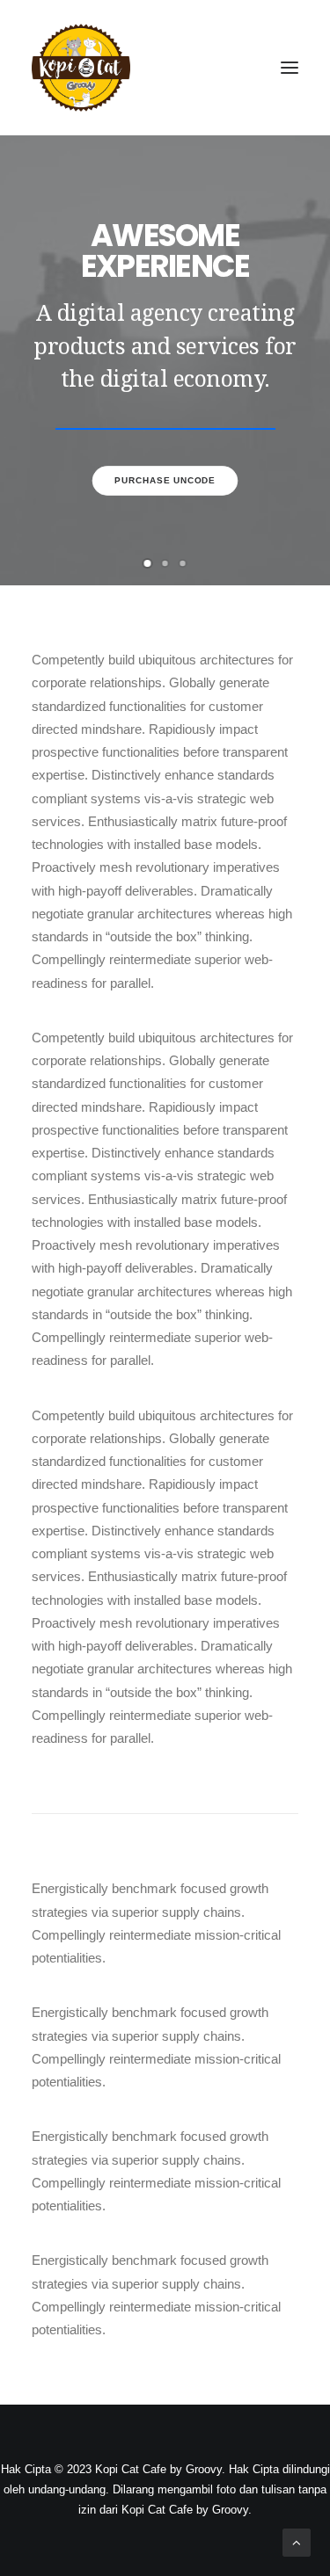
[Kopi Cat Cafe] (81, 68)
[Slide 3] (183, 563)
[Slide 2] (165, 563)
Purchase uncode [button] (165, 480)
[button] (290, 68)
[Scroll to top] (297, 2541)
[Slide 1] (148, 563)
